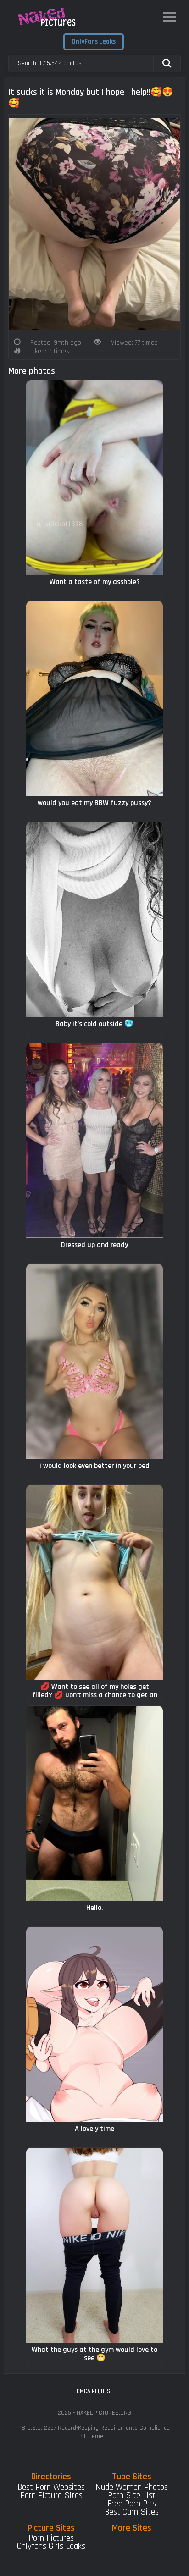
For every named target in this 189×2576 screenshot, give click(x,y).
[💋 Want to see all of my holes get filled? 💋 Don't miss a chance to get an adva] (94, 1582)
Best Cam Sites (132, 2512)
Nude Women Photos (132, 2487)
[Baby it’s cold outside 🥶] (94, 919)
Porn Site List (132, 2496)
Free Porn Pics (132, 2504)
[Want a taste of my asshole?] (94, 477)
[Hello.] (94, 1803)
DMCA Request (94, 2391)
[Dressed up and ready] (94, 1140)
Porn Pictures (51, 2538)
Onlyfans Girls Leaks (51, 2546)
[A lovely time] (94, 2024)
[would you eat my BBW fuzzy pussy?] (94, 698)
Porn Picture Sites (51, 2496)
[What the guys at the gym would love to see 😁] (94, 2245)
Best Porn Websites (51, 2487)
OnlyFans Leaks (94, 41)
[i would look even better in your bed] (94, 1361)
